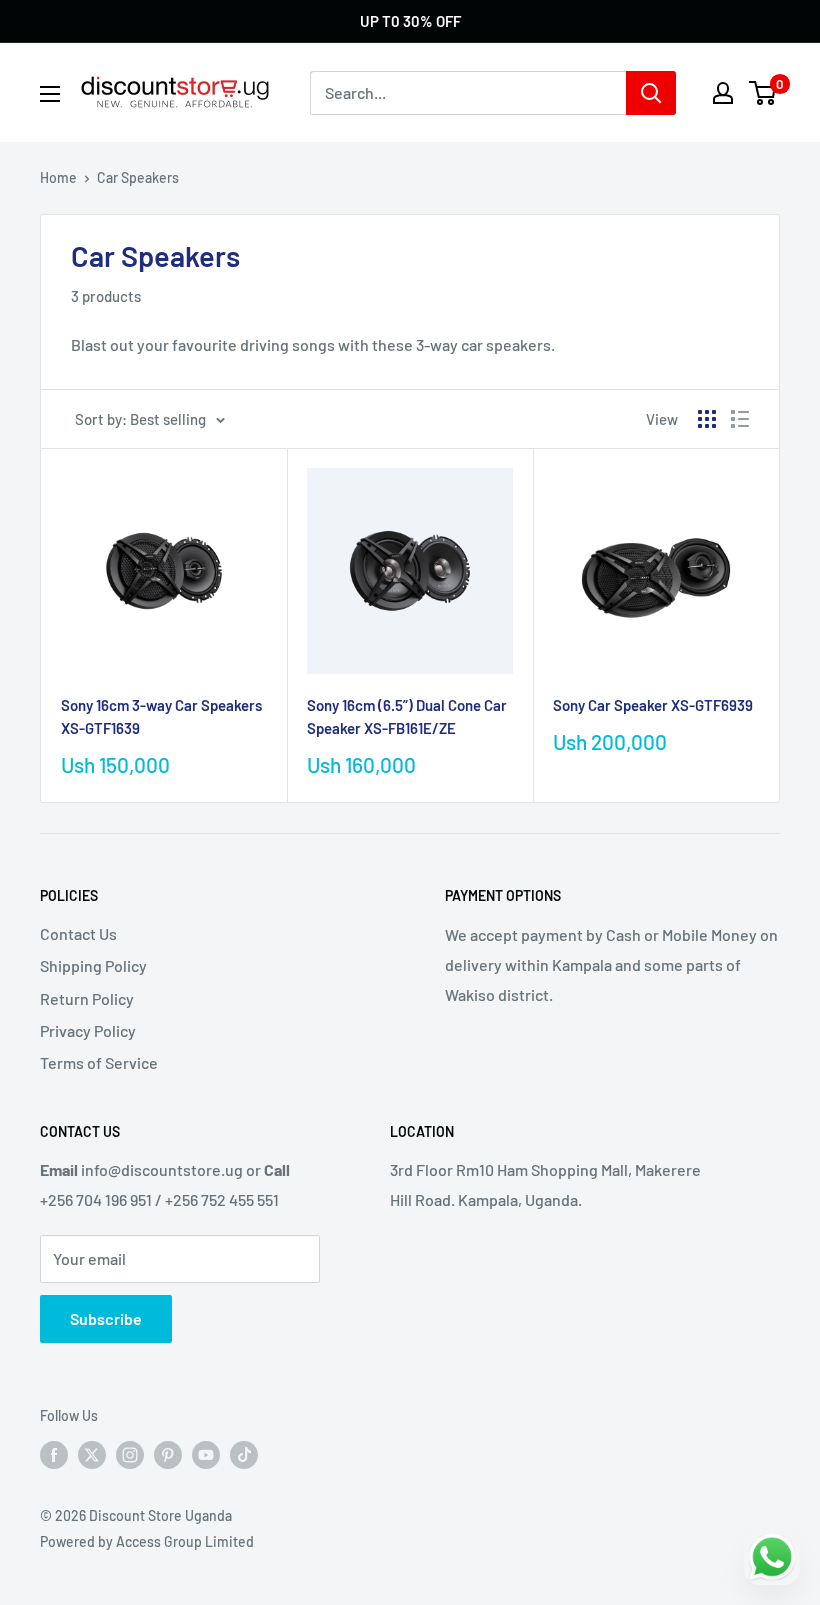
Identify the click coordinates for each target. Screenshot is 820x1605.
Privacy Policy (88, 1030)
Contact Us (78, 933)
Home (58, 177)
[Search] (651, 93)
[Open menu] (50, 94)
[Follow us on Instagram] (130, 1455)
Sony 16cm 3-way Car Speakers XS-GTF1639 (161, 716)
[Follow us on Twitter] (92, 1455)
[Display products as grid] (707, 419)
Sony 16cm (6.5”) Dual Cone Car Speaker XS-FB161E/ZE (407, 716)
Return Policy (87, 998)
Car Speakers (138, 177)
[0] (763, 93)
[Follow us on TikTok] (244, 1455)
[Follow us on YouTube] (206, 1455)
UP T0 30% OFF (410, 21)
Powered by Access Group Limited (147, 1541)
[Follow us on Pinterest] (168, 1455)
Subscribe (106, 1318)
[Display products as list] (740, 419)
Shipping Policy (93, 965)
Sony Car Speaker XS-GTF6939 (653, 705)
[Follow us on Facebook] (54, 1455)
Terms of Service (99, 1062)
